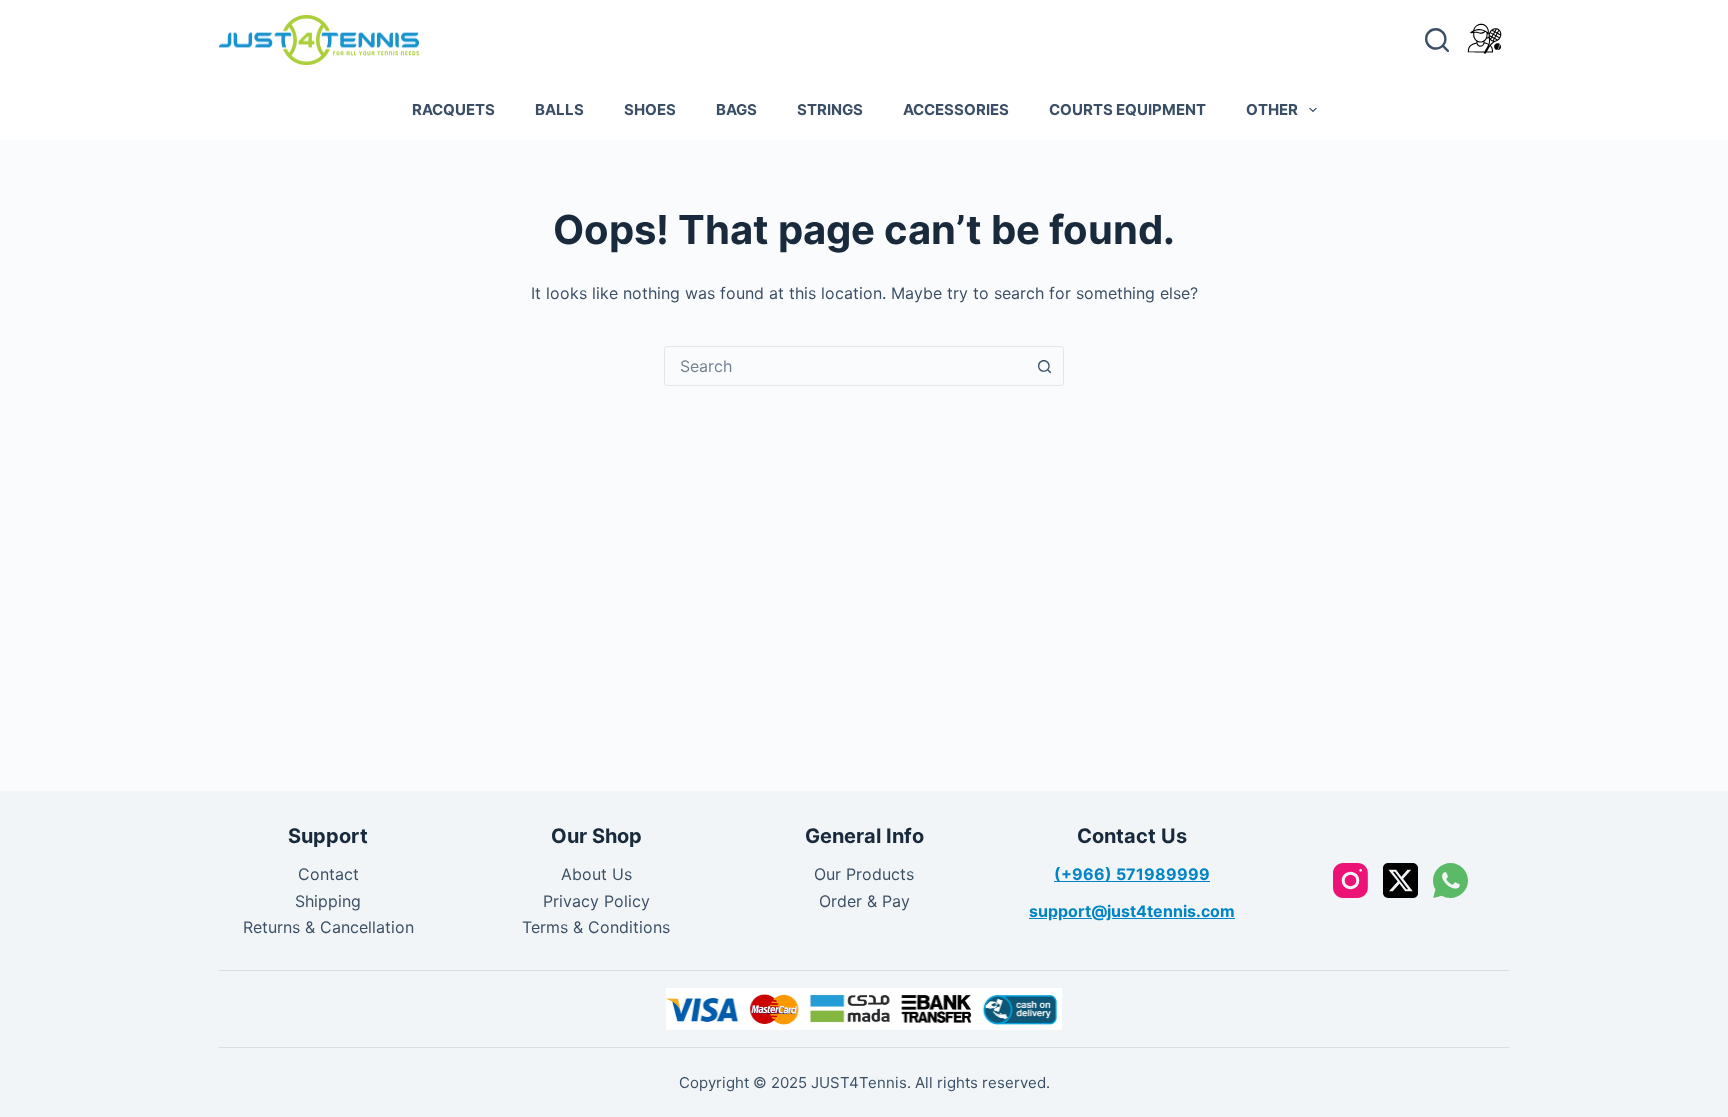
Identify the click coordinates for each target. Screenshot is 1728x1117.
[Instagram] (1350, 880)
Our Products (864, 874)
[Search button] (1044, 366)
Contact (328, 874)
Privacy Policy (596, 901)
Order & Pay (864, 901)
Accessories (956, 109)
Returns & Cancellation (328, 927)
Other (1272, 109)
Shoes (650, 109)
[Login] (1484, 39)
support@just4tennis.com (1132, 911)
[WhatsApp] (1450, 880)
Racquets (453, 109)
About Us (596, 874)
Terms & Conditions (596, 927)
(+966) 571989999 (1132, 874)
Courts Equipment (1127, 109)
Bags (736, 109)
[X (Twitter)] (1400, 880)
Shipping (328, 901)
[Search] (1437, 40)
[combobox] (845, 366)
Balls (559, 109)
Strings (830, 109)
